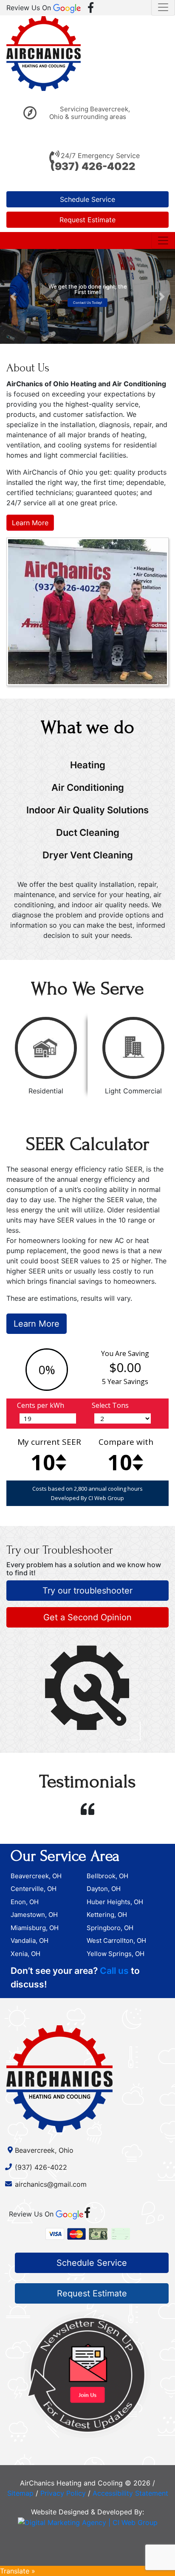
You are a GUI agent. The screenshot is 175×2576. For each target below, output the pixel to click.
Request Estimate (87, 220)
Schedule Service (87, 199)
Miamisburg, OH (35, 1928)
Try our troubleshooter (87, 1591)
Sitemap (20, 2493)
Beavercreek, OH (36, 1876)
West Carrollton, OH (116, 1940)
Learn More (30, 523)
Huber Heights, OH (115, 1902)
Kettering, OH (107, 1915)
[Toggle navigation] (163, 241)
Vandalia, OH (30, 1940)
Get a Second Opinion (87, 1617)
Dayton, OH (104, 1889)
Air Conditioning (88, 787)
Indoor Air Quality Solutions (87, 810)
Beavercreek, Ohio (44, 2150)
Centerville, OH (34, 1889)
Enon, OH (25, 1902)
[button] (13, 296)
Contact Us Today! (87, 302)
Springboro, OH (110, 1928)
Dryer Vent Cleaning (88, 855)
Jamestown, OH (34, 1915)
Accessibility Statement (130, 2493)
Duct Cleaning (88, 832)
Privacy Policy (63, 2493)
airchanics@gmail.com (51, 2184)
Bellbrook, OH (107, 1876)
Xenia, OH (25, 1954)
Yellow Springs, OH (116, 1954)
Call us (114, 1971)
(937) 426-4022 (93, 166)
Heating (88, 765)
